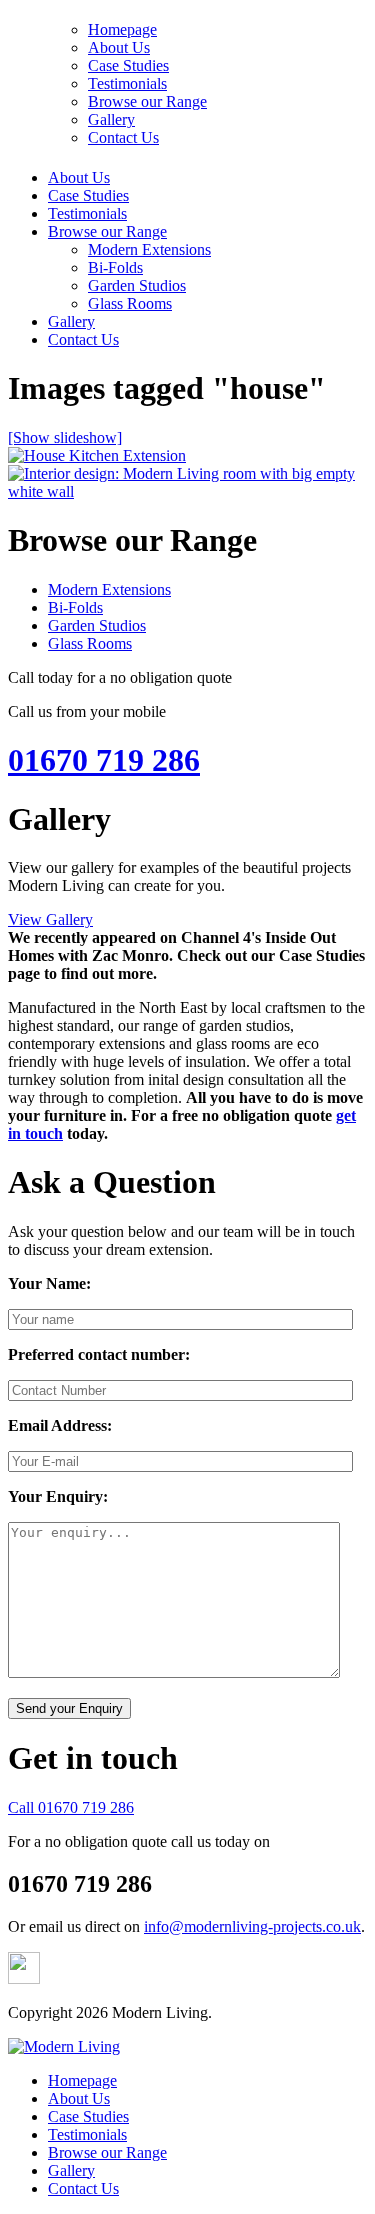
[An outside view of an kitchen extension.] (97, 455)
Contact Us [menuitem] (83, 2188)
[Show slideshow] (65, 437)
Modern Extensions (149, 249)
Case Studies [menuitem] (88, 2116)
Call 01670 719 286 (71, 1807)
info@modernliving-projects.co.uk (252, 1926)
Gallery (71, 321)
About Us (79, 177)
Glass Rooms (130, 303)
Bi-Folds (115, 267)
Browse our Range (107, 231)
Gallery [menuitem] (71, 2170)
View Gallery (50, 919)
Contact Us (83, 339)
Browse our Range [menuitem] (107, 2152)
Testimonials (87, 213)
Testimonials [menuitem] (87, 2134)
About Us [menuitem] (79, 2098)
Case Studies (88, 195)
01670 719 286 (104, 760)
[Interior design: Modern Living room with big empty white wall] (187, 491)
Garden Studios (137, 285)
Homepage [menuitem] (82, 2080)
